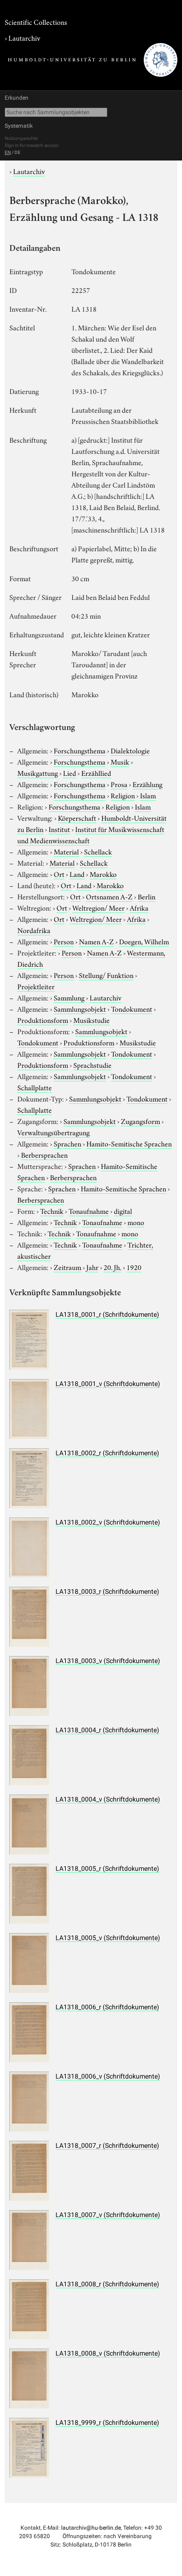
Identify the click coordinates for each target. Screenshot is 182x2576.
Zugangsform (140, 1121)
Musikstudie (91, 1020)
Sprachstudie (92, 1065)
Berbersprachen (44, 1154)
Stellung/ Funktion (106, 975)
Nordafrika (34, 930)
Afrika (139, 907)
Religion (123, 795)
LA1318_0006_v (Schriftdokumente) (108, 2076)
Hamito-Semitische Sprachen (129, 1143)
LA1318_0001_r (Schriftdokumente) (107, 1314)
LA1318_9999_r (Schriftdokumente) (107, 2423)
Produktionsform (43, 1020)
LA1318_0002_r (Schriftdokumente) (107, 1453)
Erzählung (147, 784)
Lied (70, 773)
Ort (59, 874)
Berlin (147, 896)
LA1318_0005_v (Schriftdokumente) (108, 1938)
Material (66, 851)
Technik (52, 1211)
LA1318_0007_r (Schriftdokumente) (107, 2145)
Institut (59, 829)
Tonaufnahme (89, 1211)
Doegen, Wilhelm (144, 941)
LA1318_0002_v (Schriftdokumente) (108, 1522)
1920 (134, 1267)
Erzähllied (96, 773)
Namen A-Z (96, 941)
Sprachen (67, 1143)
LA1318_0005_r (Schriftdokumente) (107, 1868)
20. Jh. (112, 1267)
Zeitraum (67, 1267)
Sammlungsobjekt (80, 1008)
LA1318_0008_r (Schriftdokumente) (107, 2284)
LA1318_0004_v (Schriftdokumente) (108, 1799)
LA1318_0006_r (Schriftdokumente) (107, 2007)
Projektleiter (36, 986)
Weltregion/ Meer (98, 907)
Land (77, 874)
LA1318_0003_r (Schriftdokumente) (107, 1591)
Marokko (103, 874)
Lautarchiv (24, 37)
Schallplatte (35, 1087)
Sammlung (69, 997)
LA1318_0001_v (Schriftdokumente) (108, 1384)
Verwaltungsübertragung (53, 1132)
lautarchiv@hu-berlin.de (91, 2528)
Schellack (98, 851)
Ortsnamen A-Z (109, 896)
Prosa (119, 784)
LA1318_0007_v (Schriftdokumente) (108, 2215)
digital (123, 1211)
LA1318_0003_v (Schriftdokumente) (108, 1661)
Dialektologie (130, 750)
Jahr (92, 1267)
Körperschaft (77, 817)
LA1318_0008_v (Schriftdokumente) (108, 2353)
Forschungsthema (80, 750)
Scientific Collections (36, 22)
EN (8, 152)
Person (64, 941)
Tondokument (132, 1008)
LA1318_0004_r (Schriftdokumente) (107, 1730)
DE (17, 152)
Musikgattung (38, 773)
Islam (148, 795)
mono (136, 1222)
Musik (120, 761)
